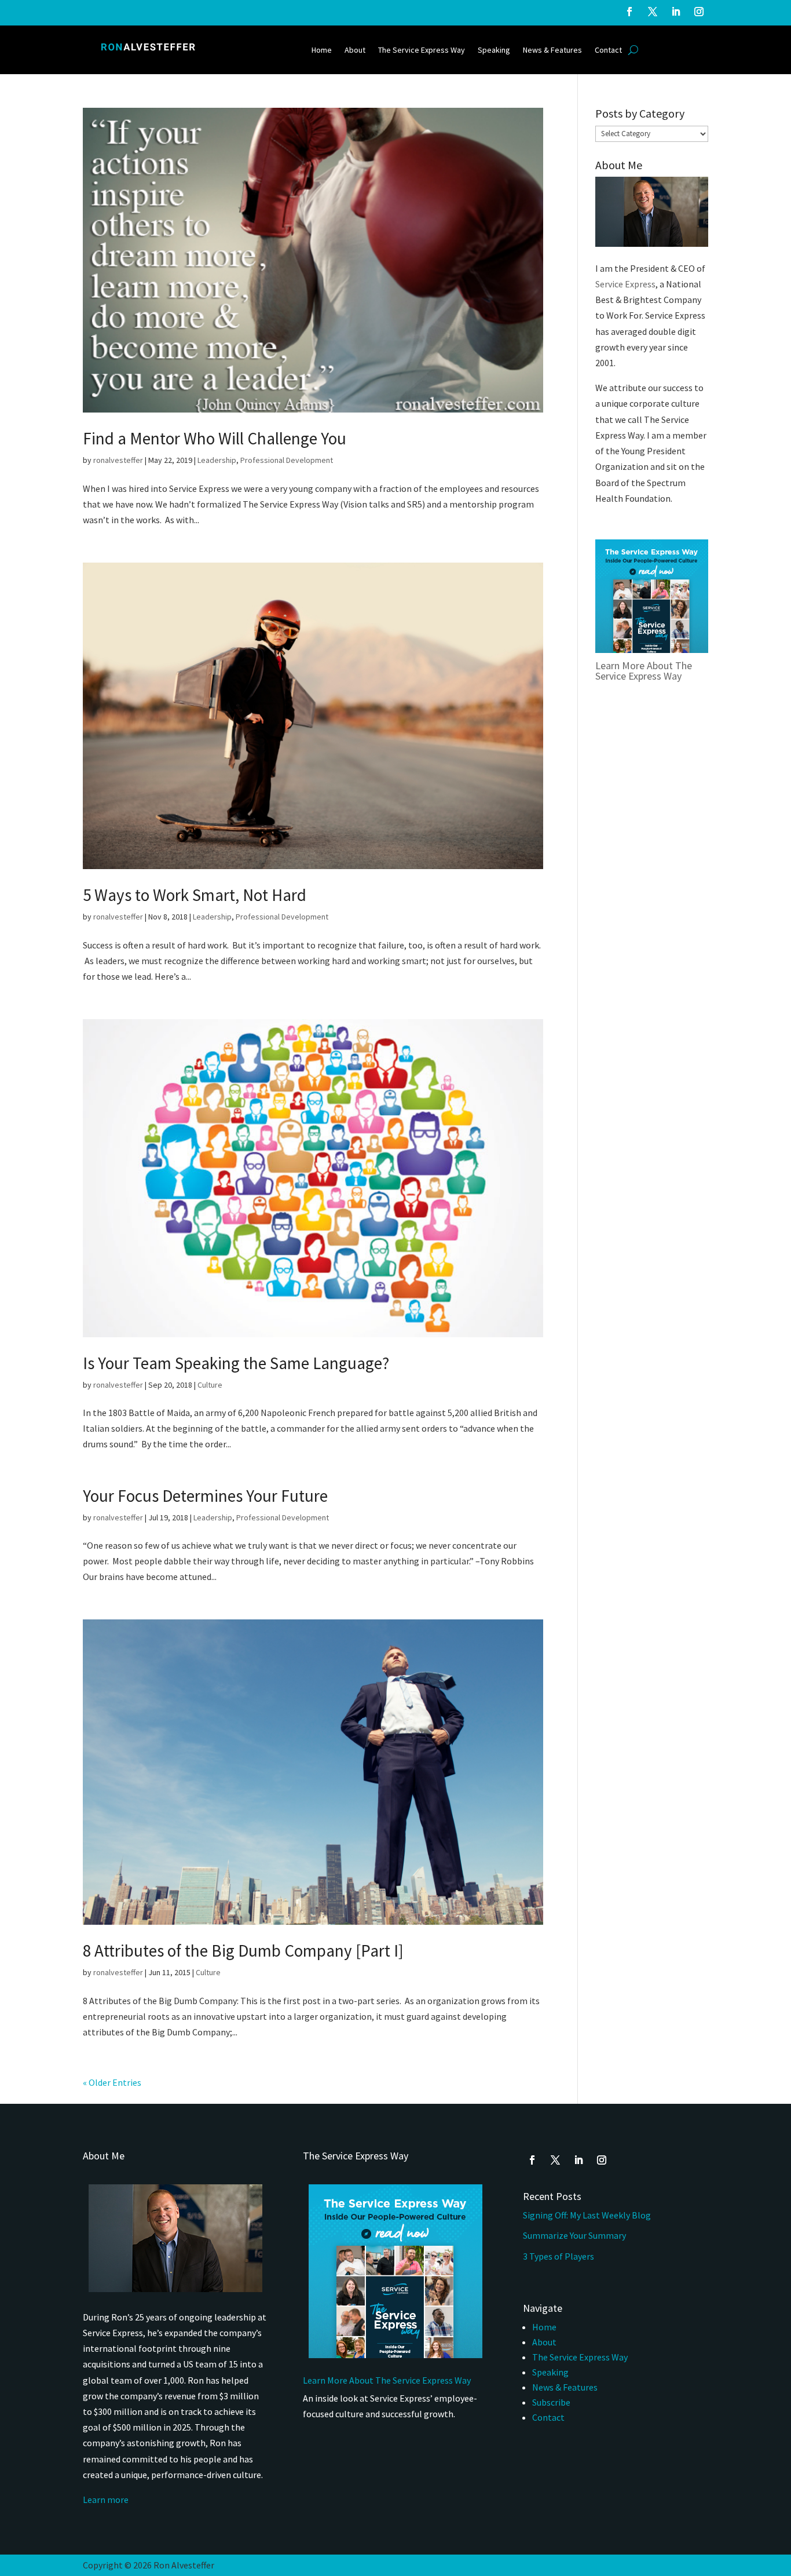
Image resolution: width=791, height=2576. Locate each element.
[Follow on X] (653, 12)
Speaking (494, 50)
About (355, 50)
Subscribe (551, 2402)
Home (322, 50)
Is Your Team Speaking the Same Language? (236, 1363)
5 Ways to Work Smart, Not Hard (195, 895)
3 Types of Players (559, 2256)
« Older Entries (112, 2082)
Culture (210, 1385)
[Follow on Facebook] (629, 12)
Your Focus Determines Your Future (205, 1496)
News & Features (552, 50)
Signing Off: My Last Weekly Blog (587, 2215)
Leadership (217, 460)
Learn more (106, 2500)
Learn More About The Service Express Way (644, 671)
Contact (608, 50)
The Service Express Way (422, 50)
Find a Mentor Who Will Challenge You (215, 438)
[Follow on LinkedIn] (676, 12)
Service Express (625, 284)
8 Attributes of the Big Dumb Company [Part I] (243, 1951)
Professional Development (287, 460)
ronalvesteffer (118, 460)
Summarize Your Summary (574, 2235)
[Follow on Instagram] (699, 12)
